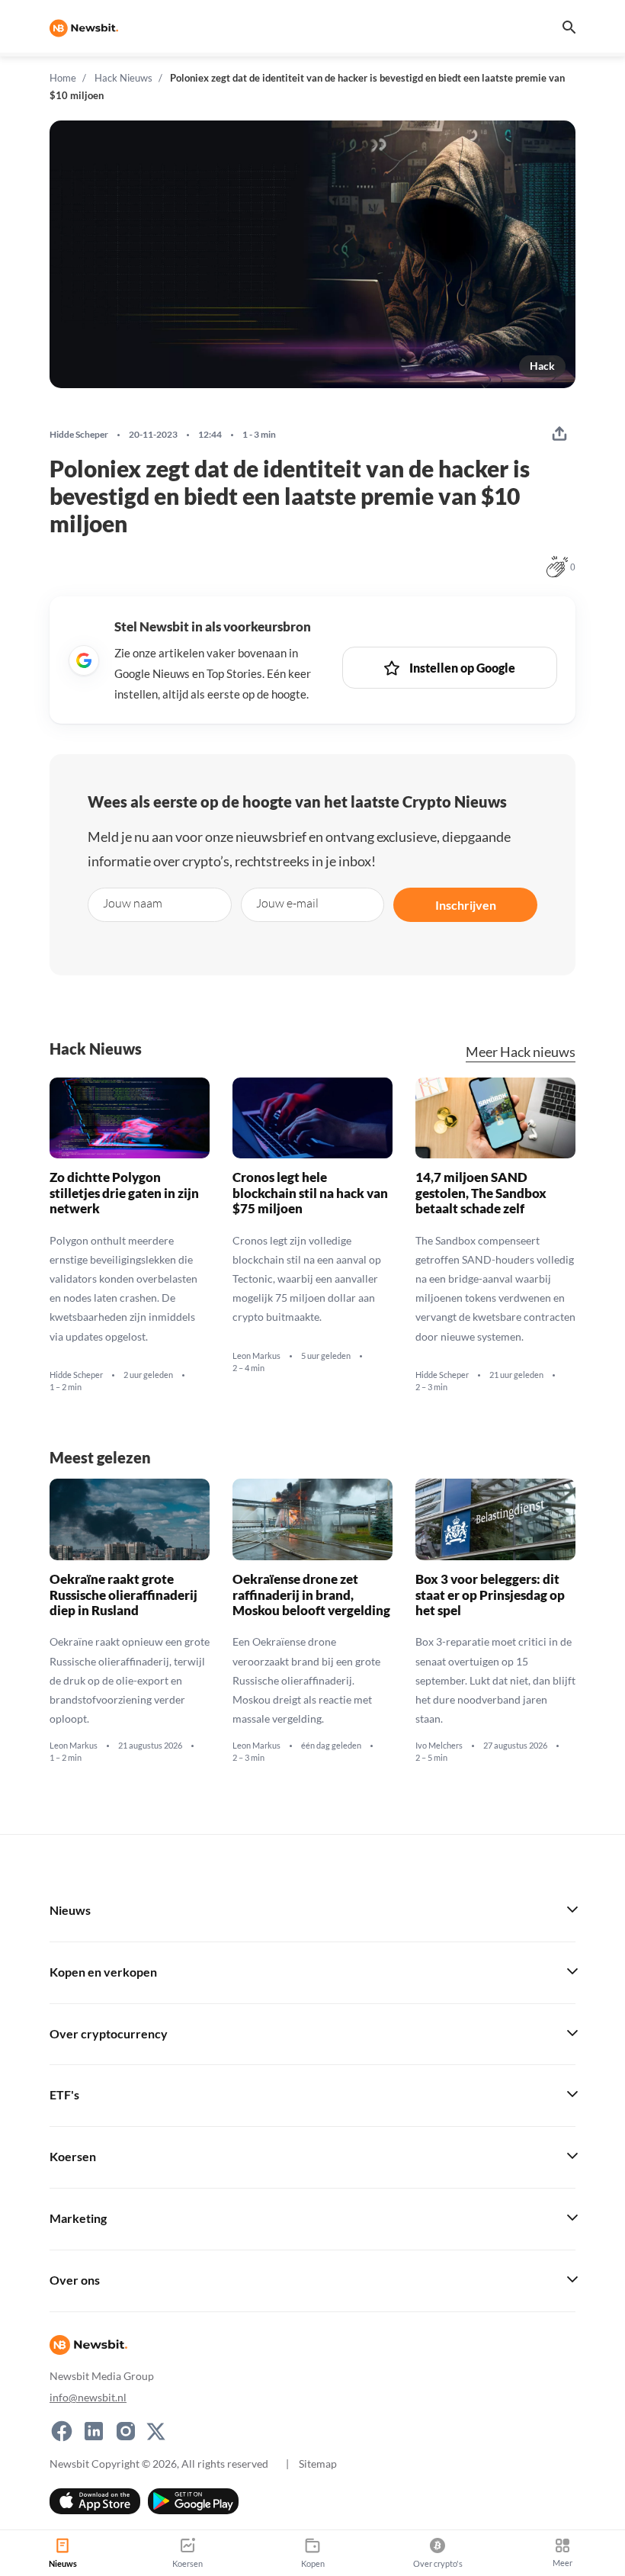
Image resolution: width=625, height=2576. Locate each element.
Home (63, 78)
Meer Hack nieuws (521, 1052)
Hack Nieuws (123, 78)
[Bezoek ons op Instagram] (126, 2431)
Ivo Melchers (439, 1746)
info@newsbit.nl (88, 2397)
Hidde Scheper (79, 435)
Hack (542, 366)
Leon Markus (256, 1355)
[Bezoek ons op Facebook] (62, 2431)
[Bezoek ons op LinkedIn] (94, 2431)
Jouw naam (133, 903)
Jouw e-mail (287, 903)
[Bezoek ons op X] (156, 2431)
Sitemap (318, 2464)
